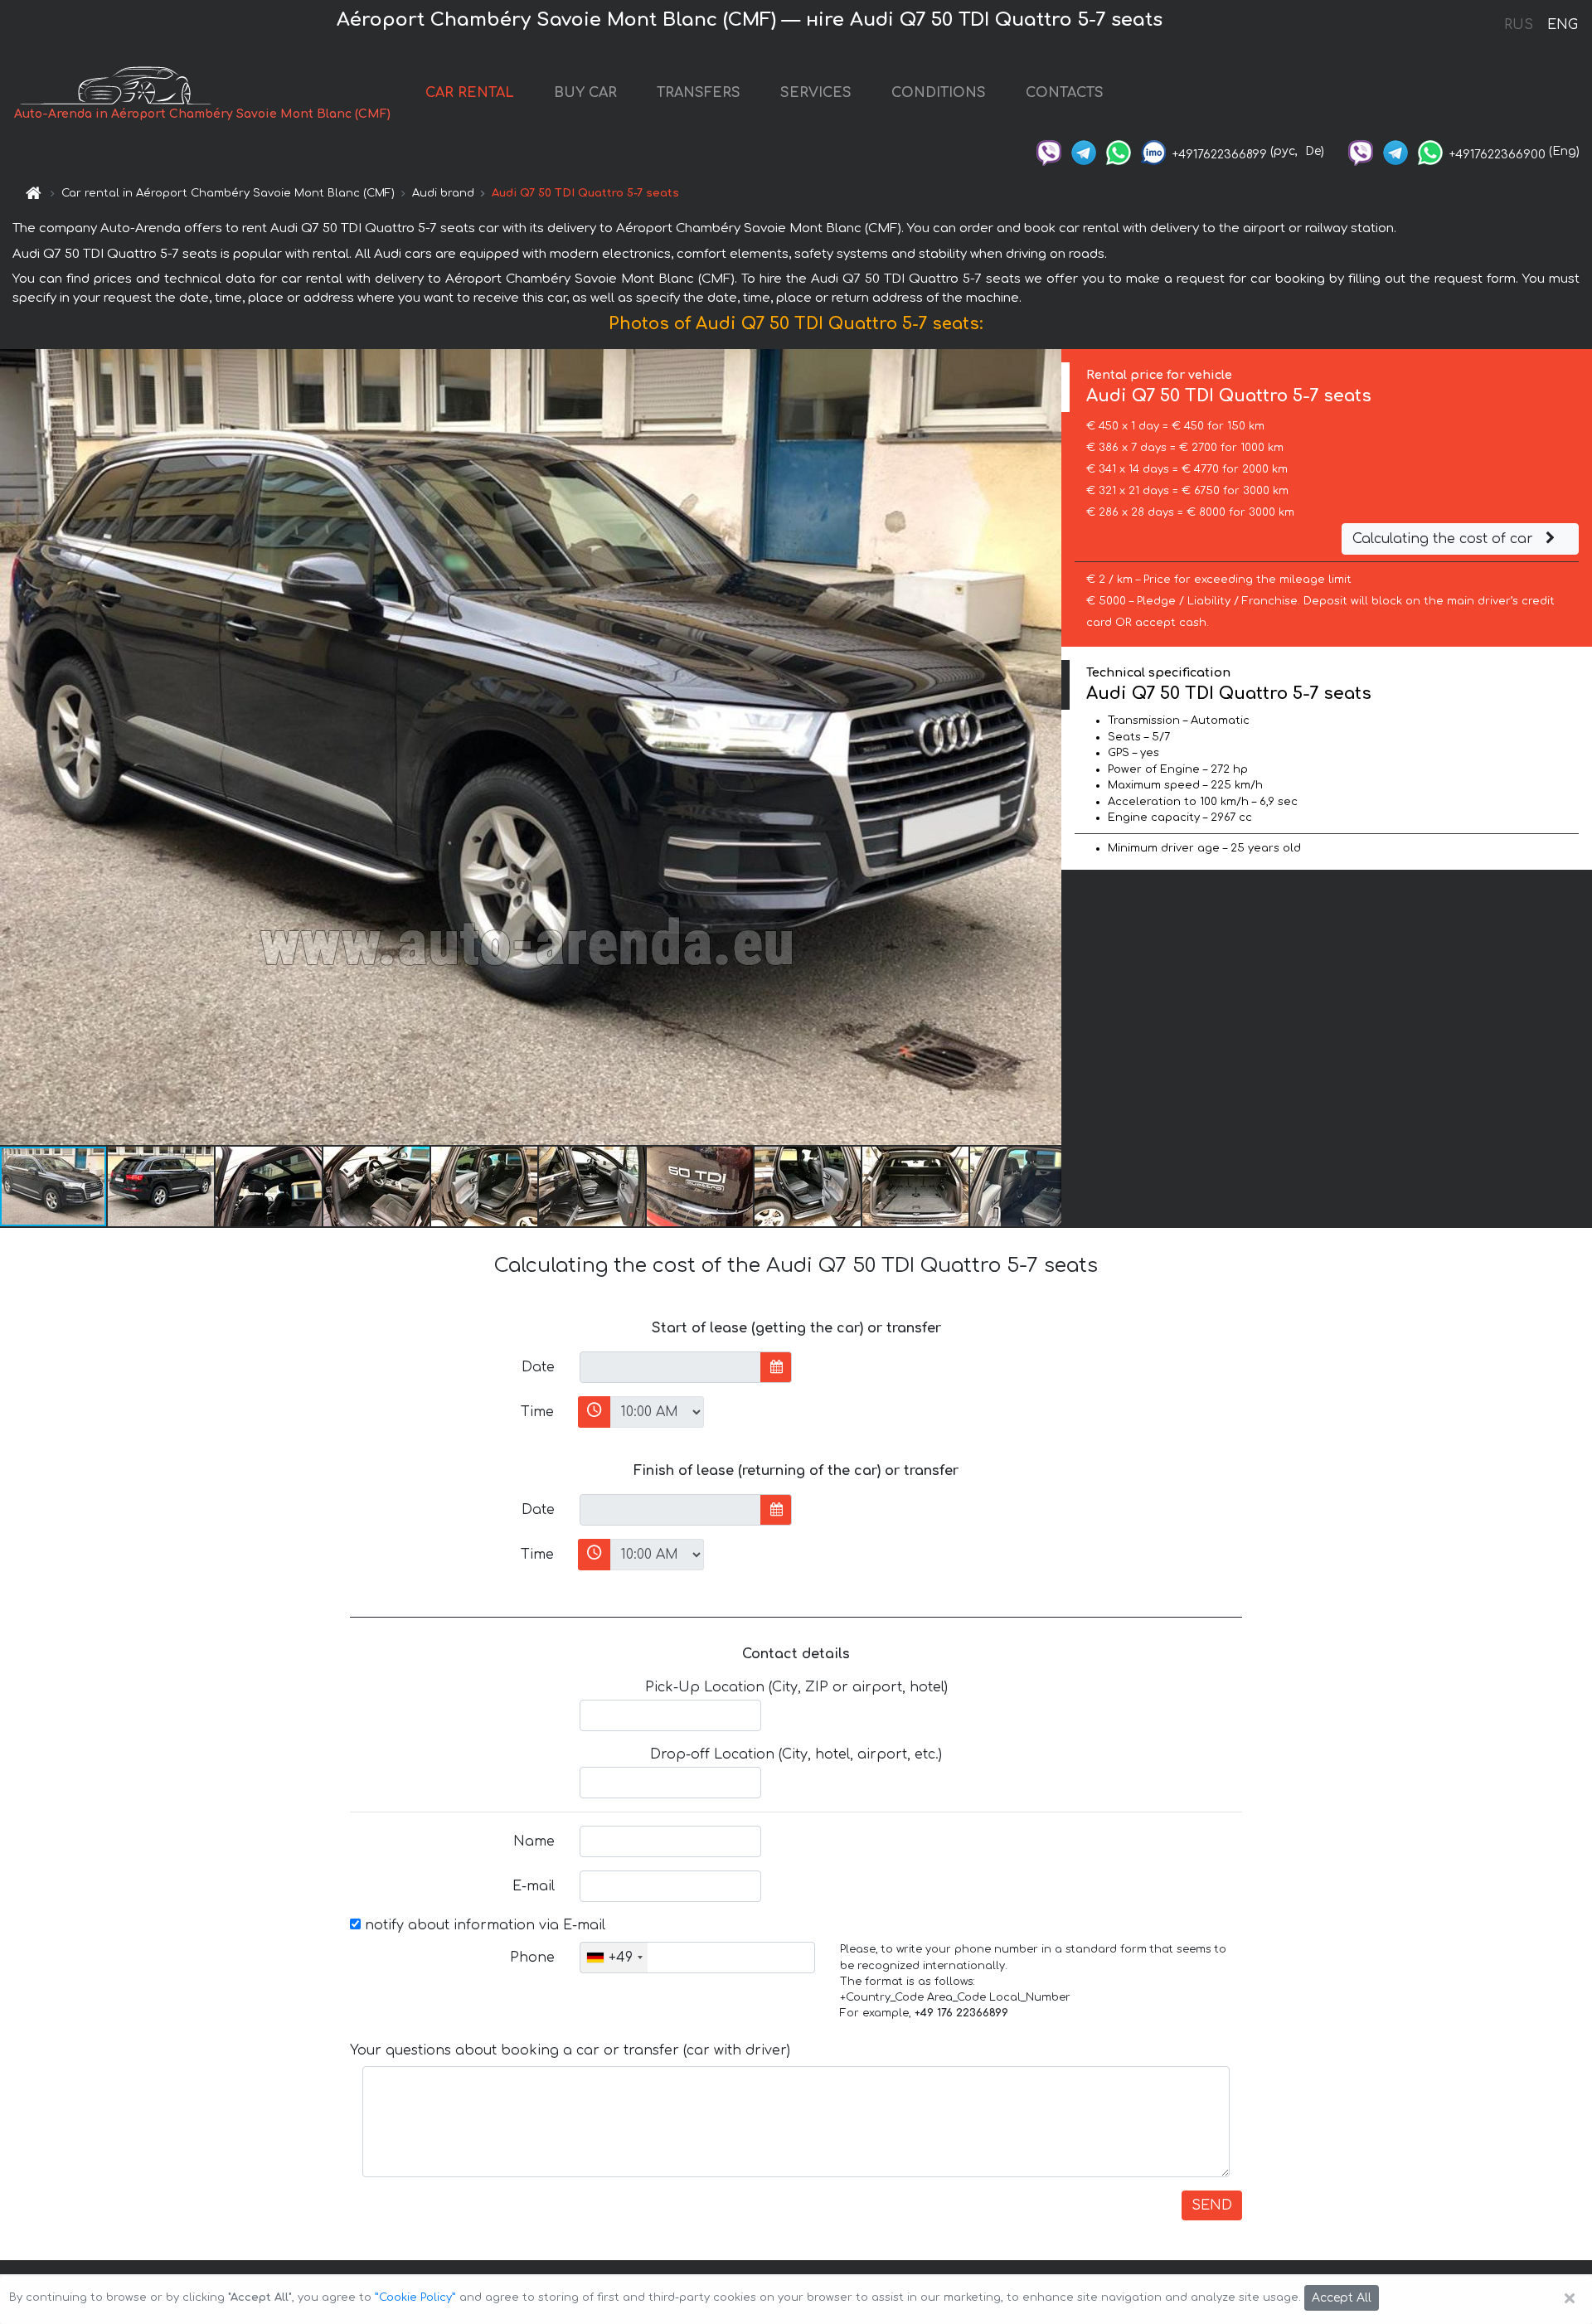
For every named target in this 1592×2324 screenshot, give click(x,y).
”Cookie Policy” (415, 2297)
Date (538, 1367)
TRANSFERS (699, 93)
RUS (1519, 25)
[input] (670, 1367)
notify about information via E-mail (483, 1925)
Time (537, 1412)
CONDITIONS (939, 93)
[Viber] (1049, 151)
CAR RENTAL (470, 93)
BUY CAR (585, 93)
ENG (1562, 25)
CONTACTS (1065, 93)
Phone (532, 1958)
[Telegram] (1084, 151)
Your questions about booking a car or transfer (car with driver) (570, 2050)
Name (534, 1841)
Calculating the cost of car (1445, 539)
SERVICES (816, 93)
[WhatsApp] (1119, 151)
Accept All (1342, 2298)
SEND (1212, 2205)
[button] (162, 1186)
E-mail (534, 1886)
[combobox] (614, 1958)
